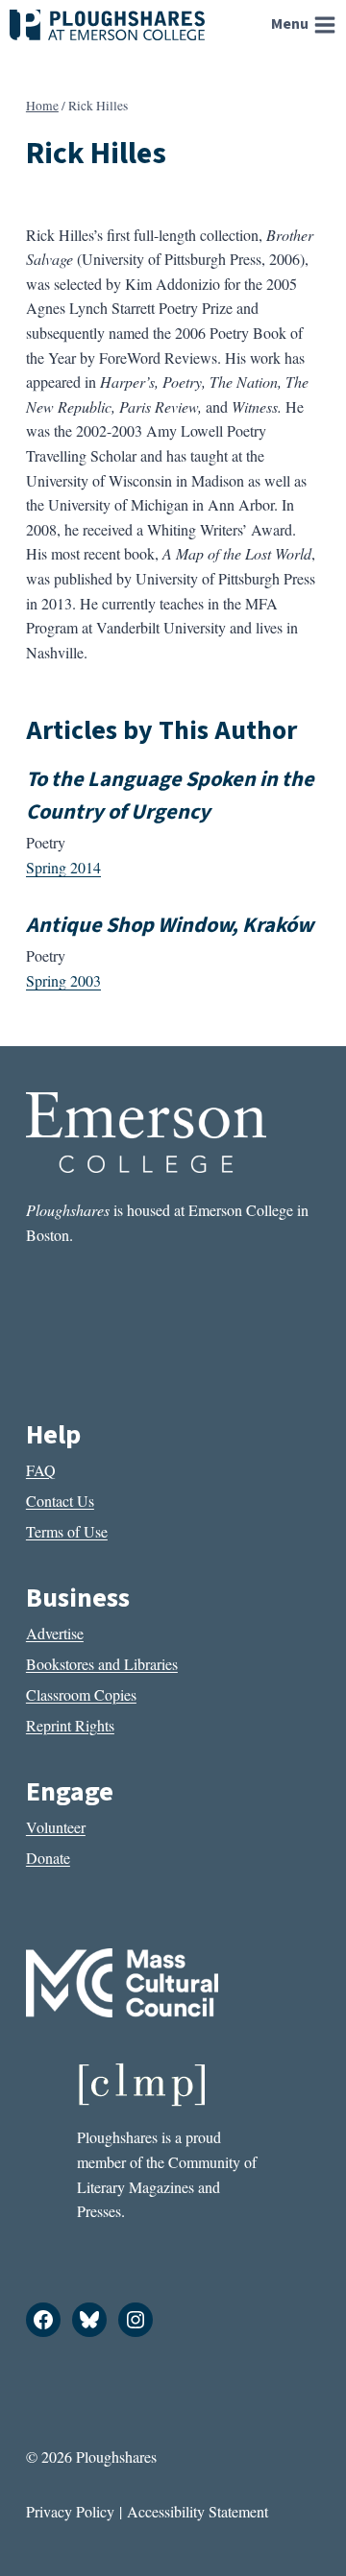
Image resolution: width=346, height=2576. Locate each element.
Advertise (55, 1633)
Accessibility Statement (198, 2511)
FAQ (41, 1470)
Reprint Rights (70, 1725)
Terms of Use (67, 1531)
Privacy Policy (70, 2511)
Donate (48, 1858)
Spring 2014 (63, 867)
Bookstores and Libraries (102, 1664)
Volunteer (56, 1827)
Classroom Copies (81, 1694)
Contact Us (60, 1501)
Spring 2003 (63, 980)
